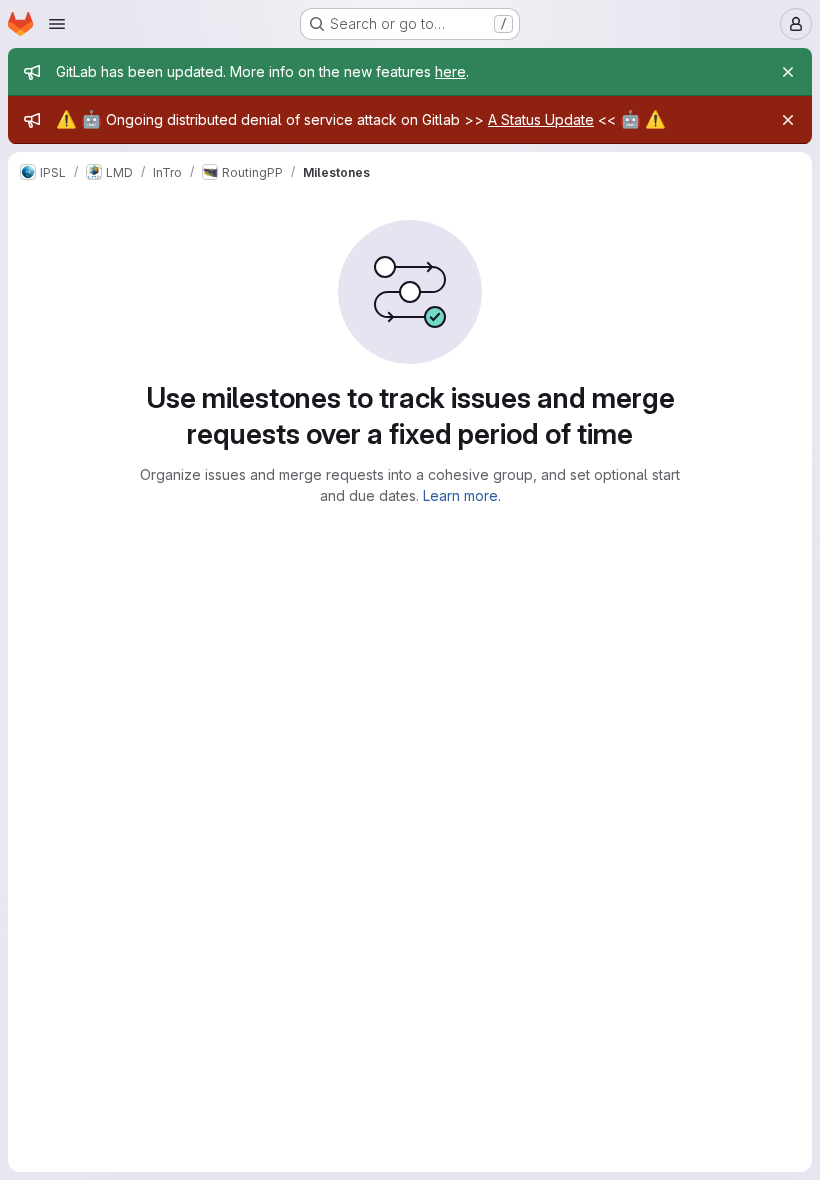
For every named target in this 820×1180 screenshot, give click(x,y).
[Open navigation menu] (57, 24)
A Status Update (541, 119)
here (450, 71)
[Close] (788, 72)
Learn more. (462, 495)
